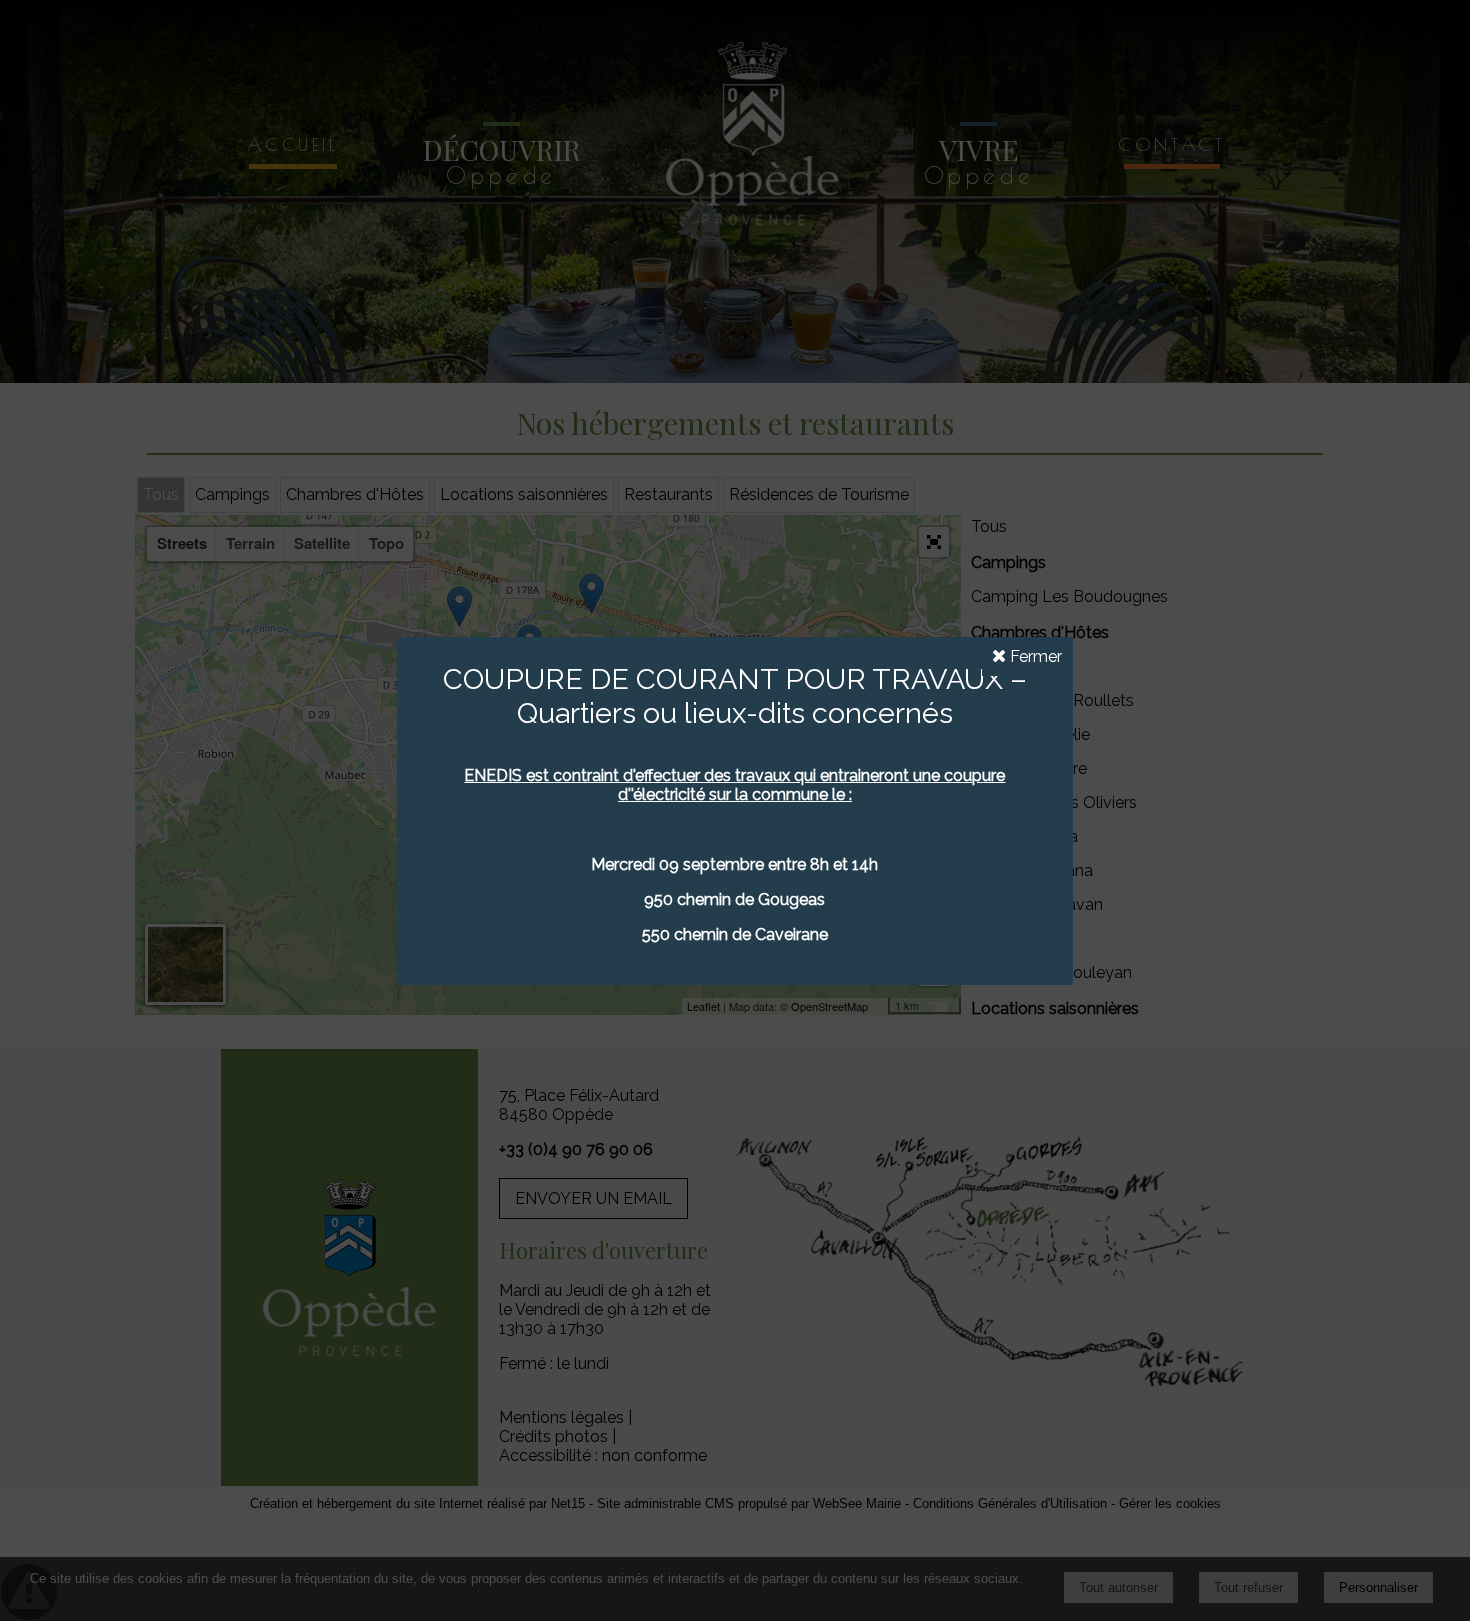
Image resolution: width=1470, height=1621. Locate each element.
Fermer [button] (1034, 656)
